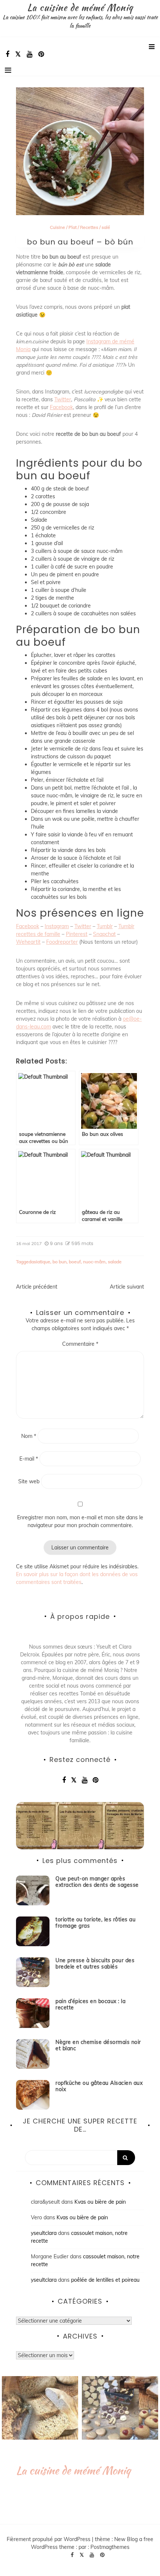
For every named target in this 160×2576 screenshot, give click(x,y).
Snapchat (104, 934)
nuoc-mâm (94, 1262)
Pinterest (77, 934)
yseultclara (44, 2233)
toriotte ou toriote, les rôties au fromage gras (95, 1923)
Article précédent (37, 1287)
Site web (29, 1481)
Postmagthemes (110, 2547)
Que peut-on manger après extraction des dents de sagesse (97, 1882)
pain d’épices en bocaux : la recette (90, 2004)
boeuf (75, 1262)
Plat (73, 227)
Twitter (63, 399)
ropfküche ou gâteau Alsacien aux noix (99, 2086)
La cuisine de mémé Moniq (80, 7)
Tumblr (105, 926)
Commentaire (80, 1344)
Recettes (89, 227)
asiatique (41, 1262)
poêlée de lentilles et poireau (105, 2280)
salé (106, 227)
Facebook (61, 407)
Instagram (57, 926)
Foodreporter (62, 942)
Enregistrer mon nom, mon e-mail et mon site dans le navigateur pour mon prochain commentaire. (80, 1521)
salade (115, 1262)
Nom (29, 1436)
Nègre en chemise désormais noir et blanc (98, 2045)
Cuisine (57, 227)
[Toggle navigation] (8, 70)
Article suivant (127, 1287)
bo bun (60, 1262)
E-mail (29, 1459)
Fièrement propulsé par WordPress (49, 2539)
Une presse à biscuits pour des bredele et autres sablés (95, 1963)
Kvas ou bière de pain (100, 2202)
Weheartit (28, 942)
